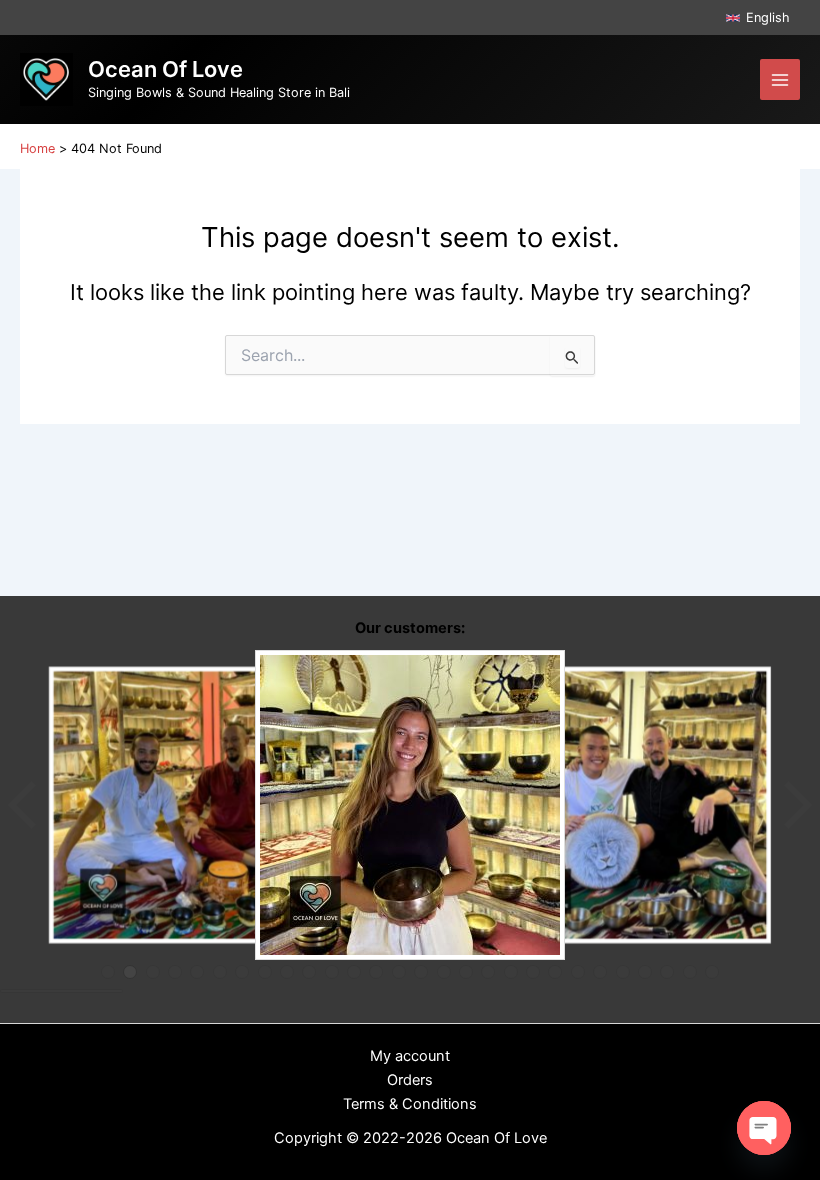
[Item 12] (354, 972)
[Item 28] (712, 972)
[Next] (796, 805)
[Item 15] (421, 972)
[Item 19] (511, 972)
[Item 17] (466, 972)
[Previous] (24, 805)
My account (410, 1056)
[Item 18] (488, 972)
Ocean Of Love (165, 69)
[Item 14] (399, 972)
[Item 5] (197, 972)
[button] (758, 17)
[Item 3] (153, 972)
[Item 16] (444, 972)
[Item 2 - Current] (130, 972)
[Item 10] (309, 972)
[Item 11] (332, 972)
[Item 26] (667, 972)
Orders (410, 1080)
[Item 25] (645, 972)
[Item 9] (287, 972)
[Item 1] (108, 972)
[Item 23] (600, 972)
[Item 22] (578, 972)
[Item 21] (555, 972)
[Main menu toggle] (780, 79)
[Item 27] (690, 972)
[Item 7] (242, 972)
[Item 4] (175, 972)
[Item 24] (623, 972)
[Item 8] (265, 972)
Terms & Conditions (410, 1104)
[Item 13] (376, 972)
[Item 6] (220, 972)
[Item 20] (533, 972)
